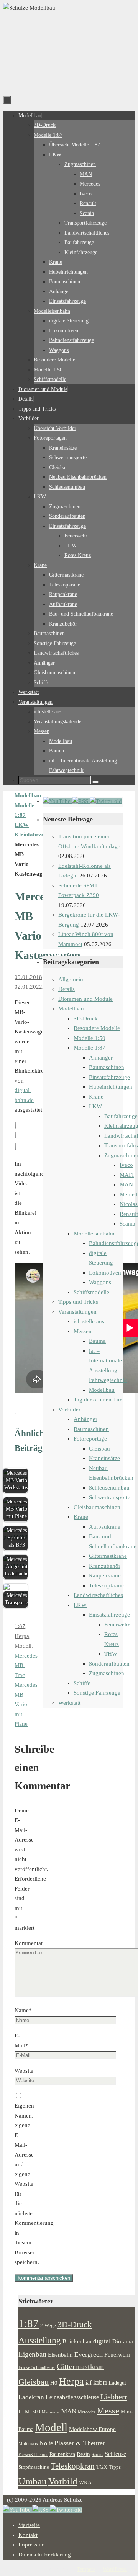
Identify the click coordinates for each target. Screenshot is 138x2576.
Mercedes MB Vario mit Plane (26, 1704)
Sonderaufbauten (109, 1664)
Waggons (100, 1282)
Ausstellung (40, 2340)
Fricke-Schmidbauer (37, 2367)
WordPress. (115, 2569)
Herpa (22, 1636)
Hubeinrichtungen (111, 1087)
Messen (83, 1331)
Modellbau (71, 1009)
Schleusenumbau (109, 1488)
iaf (89, 2383)
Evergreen (89, 2354)
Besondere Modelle (97, 1028)
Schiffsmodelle (91, 1292)
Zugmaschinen (107, 1673)
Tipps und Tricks (78, 1302)
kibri (100, 2382)
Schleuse (115, 2454)
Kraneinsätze (104, 1458)
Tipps (115, 2467)
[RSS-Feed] (81, 801)
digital (102, 2341)
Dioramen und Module (85, 999)
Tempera (86, 2569)
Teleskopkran (73, 2466)
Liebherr (114, 2397)
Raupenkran (62, 2454)
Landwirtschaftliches (98, 1595)
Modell (23, 1646)
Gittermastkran (80, 2367)
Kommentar (29, 1943)
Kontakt (28, 2535)
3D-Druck (86, 1019)
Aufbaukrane (105, 1527)
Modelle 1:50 (90, 1038)
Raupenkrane (105, 1575)
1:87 (20, 1626)
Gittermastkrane (108, 1556)
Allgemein (71, 979)
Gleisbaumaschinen (97, 1507)
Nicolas (129, 1204)
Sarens (97, 2454)
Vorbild (63, 2481)
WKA (85, 2482)
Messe (108, 2411)
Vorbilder (69, 1410)
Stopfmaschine (34, 2467)
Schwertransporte (110, 1497)
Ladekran (31, 2397)
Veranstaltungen (77, 1312)
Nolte (46, 2443)
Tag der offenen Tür (98, 1400)
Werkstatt (69, 1703)
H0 (54, 2383)
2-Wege (48, 2326)
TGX (102, 2467)
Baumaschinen (107, 1067)
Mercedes (87, 2412)
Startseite (29, 2525)
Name (23, 2010)
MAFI (127, 1175)
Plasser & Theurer (80, 2443)
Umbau (33, 2481)
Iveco (126, 1165)
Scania (127, 1224)
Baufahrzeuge (121, 1116)
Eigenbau (32, 2354)
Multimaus (28, 2444)
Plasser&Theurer (33, 2455)
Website (24, 2071)
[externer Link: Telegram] (106, 801)
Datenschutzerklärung (45, 2555)
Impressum (32, 2545)
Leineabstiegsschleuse (72, 2397)
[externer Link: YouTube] (58, 801)
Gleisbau (99, 1449)
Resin (83, 2454)
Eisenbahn (60, 2355)
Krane (96, 1097)
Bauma (97, 1341)
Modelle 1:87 (90, 1048)
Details (67, 989)
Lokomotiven (105, 1273)
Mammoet (51, 2412)
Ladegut (117, 2383)
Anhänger (101, 1058)
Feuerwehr (117, 1625)
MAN (126, 1184)
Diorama (123, 2341)
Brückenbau (77, 2341)
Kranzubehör (105, 1566)
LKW (22, 825)
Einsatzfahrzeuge (109, 1077)
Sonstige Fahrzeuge (97, 1693)
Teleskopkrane (106, 1585)
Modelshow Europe (92, 2429)
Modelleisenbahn (94, 1234)
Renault (129, 1214)
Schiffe (82, 1683)
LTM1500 (29, 2412)
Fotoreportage (90, 1439)
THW (111, 1654)
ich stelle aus (89, 1321)
